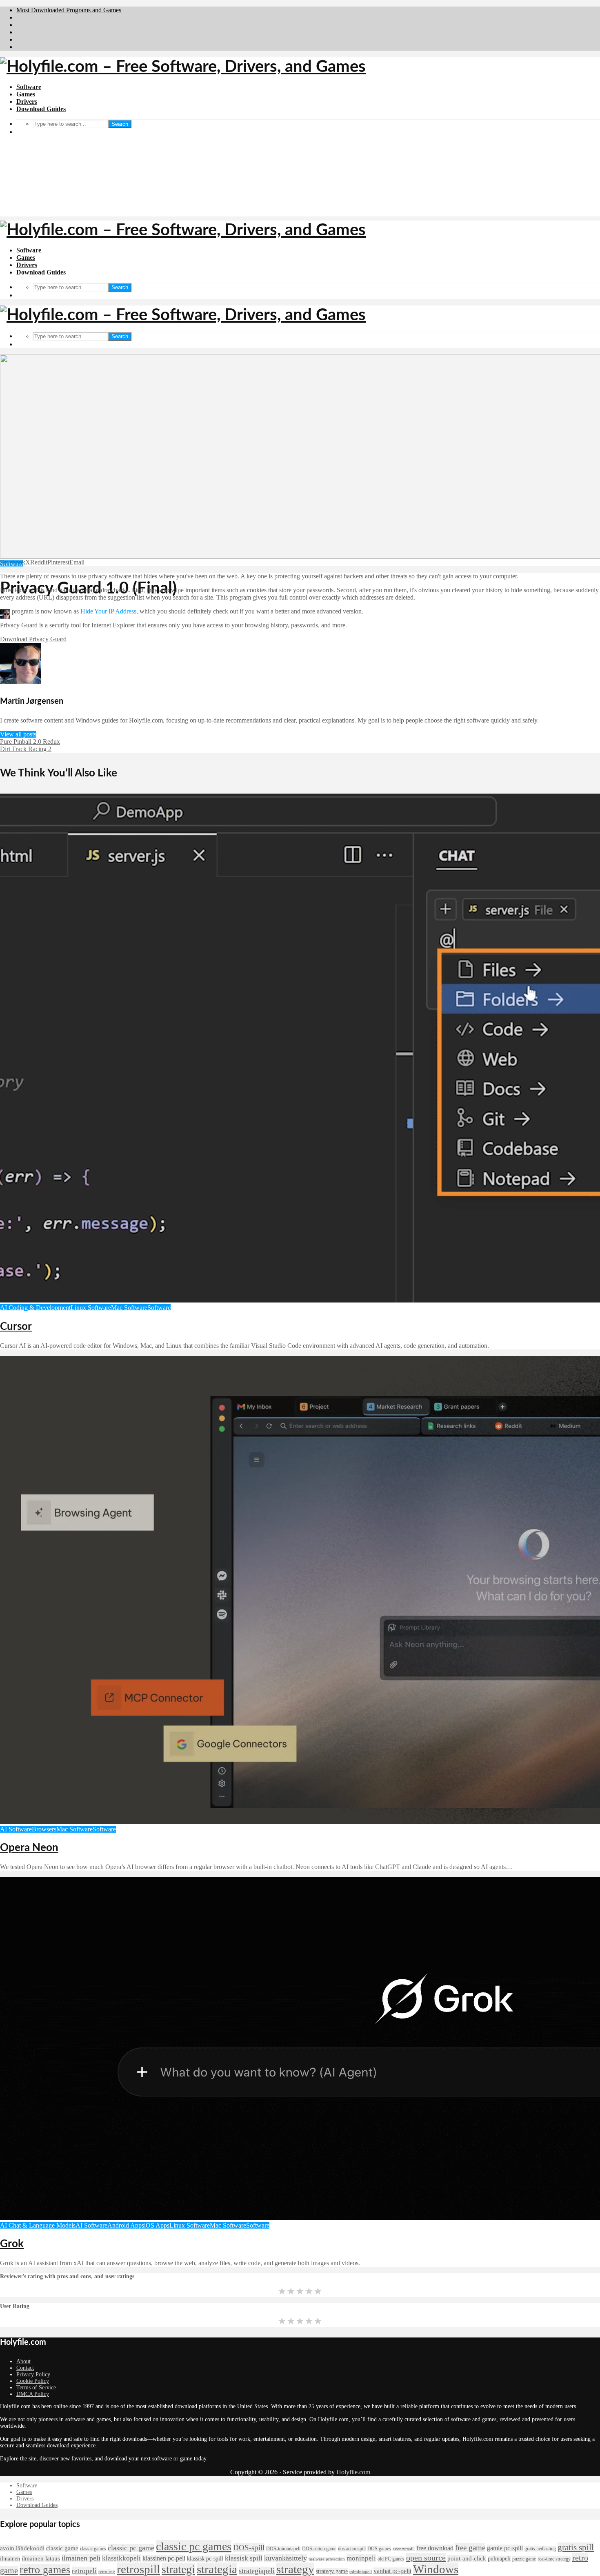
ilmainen (10, 2559)
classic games (93, 2549)
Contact (25, 2368)
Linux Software (91, 1308)
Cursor (16, 1327)
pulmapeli (499, 2559)
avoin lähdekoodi (22, 2548)
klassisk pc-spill (205, 2559)
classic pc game (131, 2548)
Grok (12, 2244)
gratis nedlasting (540, 2549)
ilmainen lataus (41, 2558)
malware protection (327, 2559)
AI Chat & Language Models (38, 2225)
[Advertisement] (300, 159)
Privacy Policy (33, 2374)
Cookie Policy (33, 2381)
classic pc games (194, 2546)
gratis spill (576, 2547)
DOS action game (319, 2549)
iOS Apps (157, 2225)
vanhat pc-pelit (392, 2571)
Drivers (27, 101)
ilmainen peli (81, 2558)
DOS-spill (249, 2548)
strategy (295, 2569)
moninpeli (361, 2558)
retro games (45, 2570)
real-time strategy (554, 2559)
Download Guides (41, 109)
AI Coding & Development (35, 1308)
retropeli (84, 2571)
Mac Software (129, 1308)
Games (26, 94)
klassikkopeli (121, 2558)
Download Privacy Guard (33, 639)
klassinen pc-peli (164, 2558)
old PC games (391, 2559)
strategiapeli (257, 2571)
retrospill (138, 2569)
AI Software (16, 1829)
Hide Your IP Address (108, 611)
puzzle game (524, 2559)
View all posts (18, 734)
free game (470, 2548)
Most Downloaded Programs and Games (69, 10)
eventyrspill (404, 2549)
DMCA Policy (33, 2394)
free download (435, 2548)
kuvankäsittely (286, 2558)
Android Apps (126, 2225)
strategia (217, 2569)
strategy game (332, 2571)
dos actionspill (352, 2549)
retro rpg (107, 2572)
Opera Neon (29, 1848)
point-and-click (467, 2558)
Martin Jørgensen (33, 617)
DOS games (379, 2549)
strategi (178, 2569)
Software (29, 87)
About (23, 2361)
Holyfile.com (353, 2472)
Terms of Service (36, 2388)
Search (120, 287)
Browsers (44, 1829)
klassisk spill (244, 2558)
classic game (62, 2548)
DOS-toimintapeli (283, 2549)
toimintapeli (361, 2572)
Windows (436, 2569)
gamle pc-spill (505, 2548)
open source (426, 2558)
